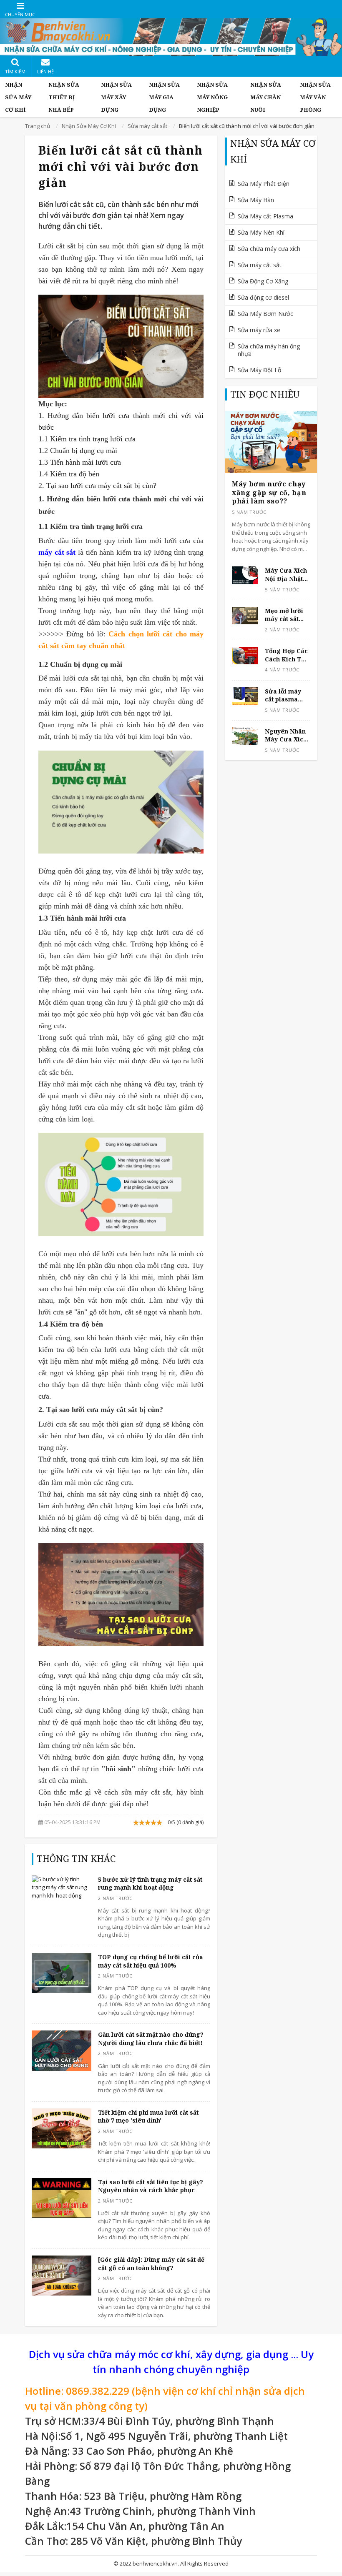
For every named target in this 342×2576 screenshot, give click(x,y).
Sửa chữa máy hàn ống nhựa (269, 350)
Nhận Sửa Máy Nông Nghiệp (212, 97)
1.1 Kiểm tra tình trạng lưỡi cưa (87, 439)
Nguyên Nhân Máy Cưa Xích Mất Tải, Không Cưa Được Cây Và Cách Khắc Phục (286, 735)
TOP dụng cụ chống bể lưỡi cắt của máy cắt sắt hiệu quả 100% (151, 1961)
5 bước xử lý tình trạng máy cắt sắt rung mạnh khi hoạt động (150, 1884)
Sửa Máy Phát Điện (264, 184)
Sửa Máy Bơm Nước (265, 314)
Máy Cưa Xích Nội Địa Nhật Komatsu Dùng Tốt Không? (287, 575)
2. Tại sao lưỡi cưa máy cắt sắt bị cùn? (97, 486)
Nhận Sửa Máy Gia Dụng (164, 97)
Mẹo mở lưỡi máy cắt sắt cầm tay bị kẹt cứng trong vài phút (287, 615)
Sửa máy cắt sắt (260, 265)
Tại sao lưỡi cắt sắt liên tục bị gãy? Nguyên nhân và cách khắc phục (151, 2186)
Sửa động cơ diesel (263, 297)
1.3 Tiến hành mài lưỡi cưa (80, 462)
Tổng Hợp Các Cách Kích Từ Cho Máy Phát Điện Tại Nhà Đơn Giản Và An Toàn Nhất (286, 655)
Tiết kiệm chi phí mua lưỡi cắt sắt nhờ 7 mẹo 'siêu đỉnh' (148, 2117)
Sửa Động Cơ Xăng (263, 281)
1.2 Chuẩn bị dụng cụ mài (78, 451)
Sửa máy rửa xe (259, 330)
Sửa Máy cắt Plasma (265, 216)
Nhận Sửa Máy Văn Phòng (315, 97)
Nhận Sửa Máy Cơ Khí (18, 97)
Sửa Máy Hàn (256, 200)
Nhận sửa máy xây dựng (116, 97)
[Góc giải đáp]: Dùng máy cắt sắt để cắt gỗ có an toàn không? (151, 2264)
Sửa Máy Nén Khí (261, 232)
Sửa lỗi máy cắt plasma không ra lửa (285, 695)
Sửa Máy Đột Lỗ (259, 370)
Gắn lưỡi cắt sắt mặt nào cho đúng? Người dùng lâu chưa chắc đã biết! (151, 2039)
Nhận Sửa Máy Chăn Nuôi (266, 97)
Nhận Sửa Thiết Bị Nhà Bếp (64, 97)
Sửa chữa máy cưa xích (269, 249)
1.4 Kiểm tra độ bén (69, 474)
